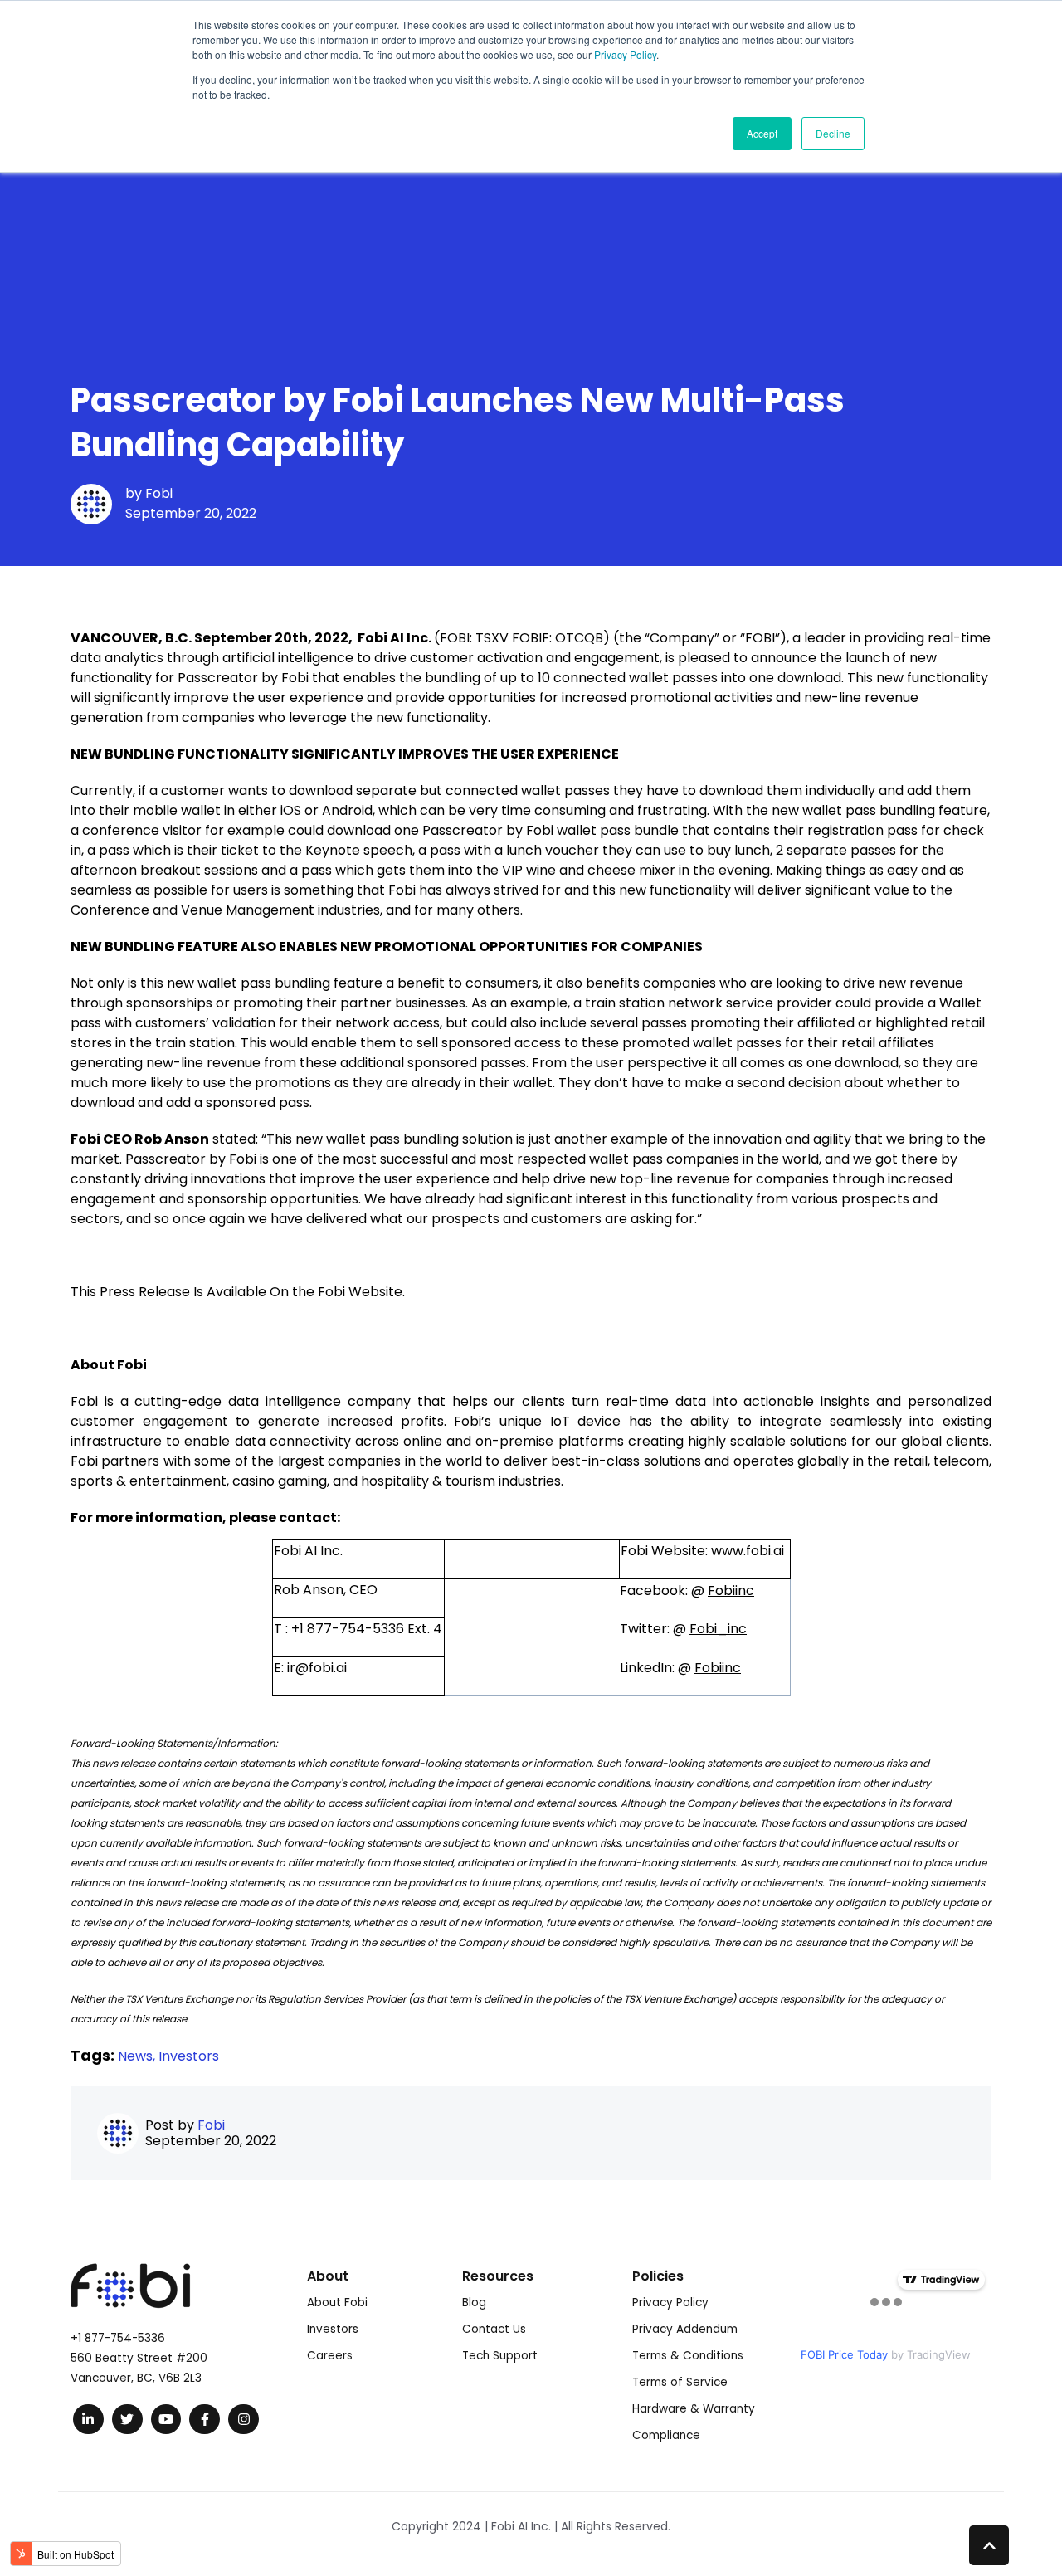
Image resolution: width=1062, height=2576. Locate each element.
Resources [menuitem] (498, 2276)
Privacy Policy (625, 54)
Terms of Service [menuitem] (680, 2382)
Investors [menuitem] (333, 2329)
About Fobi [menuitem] (337, 2303)
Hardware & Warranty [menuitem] (694, 2409)
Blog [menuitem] (474, 2303)
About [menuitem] (328, 2276)
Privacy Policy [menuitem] (670, 2303)
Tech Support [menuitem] (500, 2356)
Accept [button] (762, 133)
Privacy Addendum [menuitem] (685, 2329)
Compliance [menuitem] (666, 2435)
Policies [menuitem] (658, 2276)
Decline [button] (833, 133)
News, (138, 2056)
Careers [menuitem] (330, 2356)
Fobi (159, 493)
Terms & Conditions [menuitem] (688, 2356)
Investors (189, 2056)
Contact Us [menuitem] (494, 2329)
